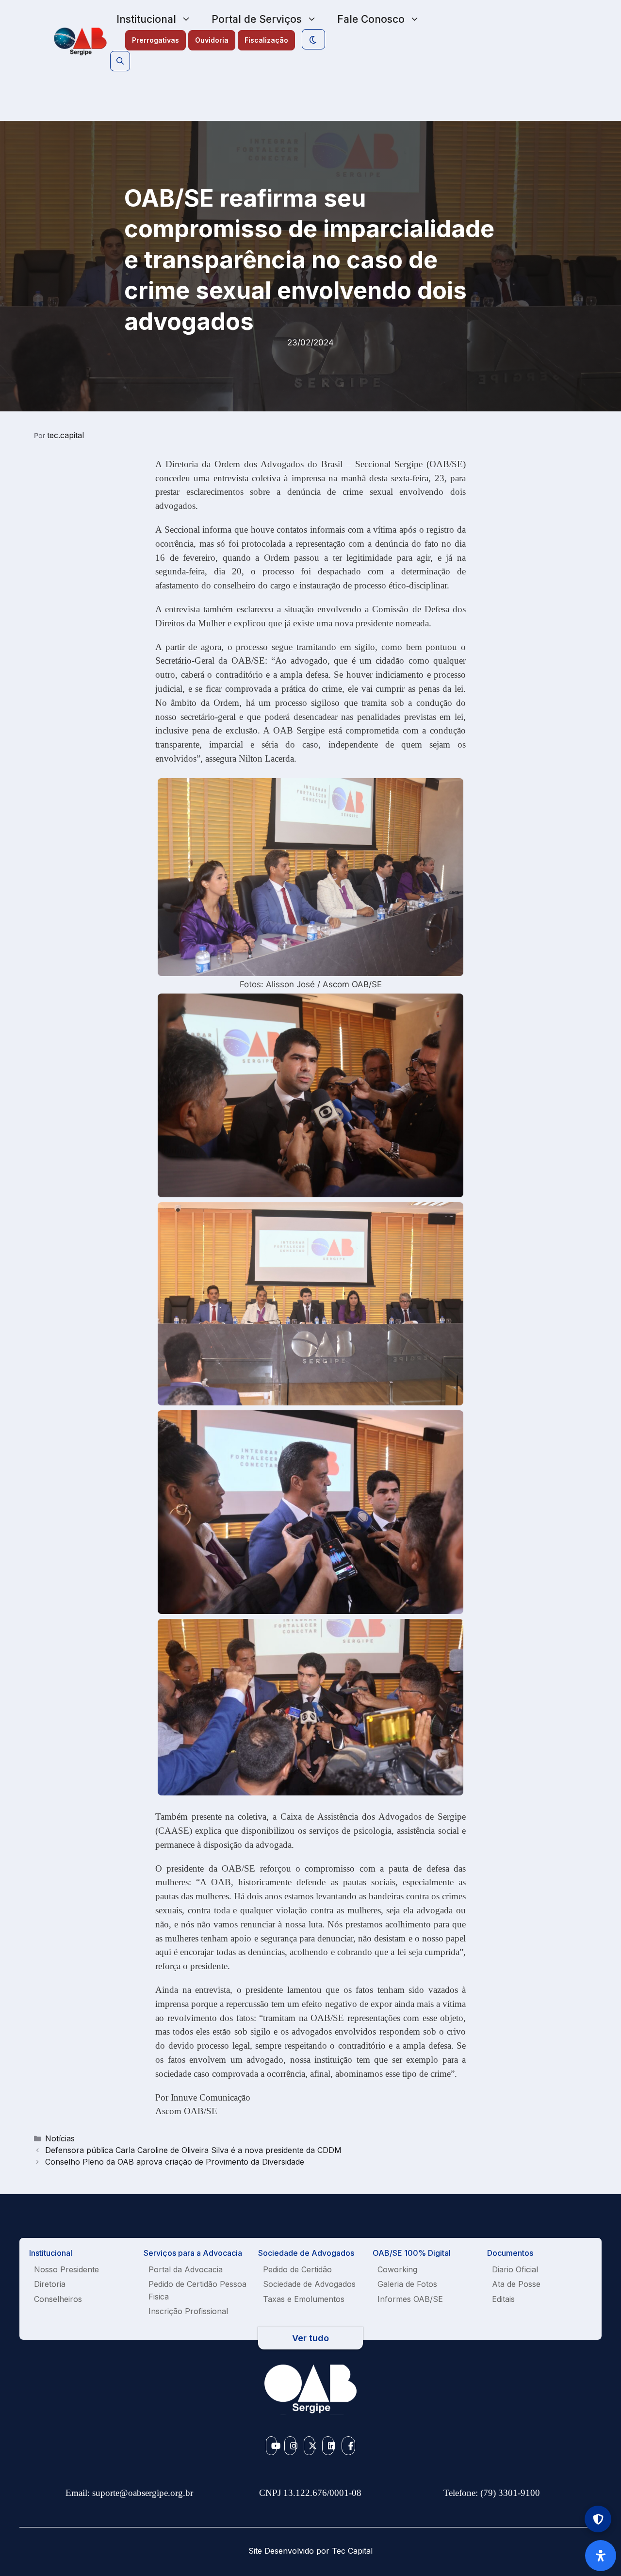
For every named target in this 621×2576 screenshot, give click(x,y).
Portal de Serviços (257, 19)
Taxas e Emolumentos (304, 2299)
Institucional (146, 19)
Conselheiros (58, 2299)
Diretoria (50, 2284)
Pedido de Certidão (297, 2269)
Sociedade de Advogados (309, 2284)
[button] (120, 61)
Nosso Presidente (66, 2269)
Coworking (397, 2269)
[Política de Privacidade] (598, 2519)
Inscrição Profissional (188, 2311)
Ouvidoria (212, 40)
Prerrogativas (155, 40)
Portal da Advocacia (186, 2269)
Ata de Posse (516, 2284)
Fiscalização (266, 40)
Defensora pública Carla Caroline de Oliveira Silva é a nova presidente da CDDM (193, 2150)
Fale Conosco (371, 19)
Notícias (60, 2138)
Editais (503, 2299)
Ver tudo (310, 2338)
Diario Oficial (515, 2269)
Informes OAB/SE (410, 2299)
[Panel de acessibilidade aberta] (601, 2556)
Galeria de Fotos (407, 2284)
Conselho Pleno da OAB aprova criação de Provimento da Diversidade (175, 2162)
